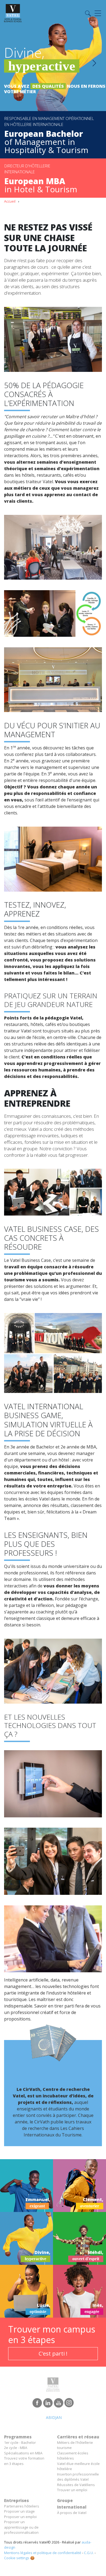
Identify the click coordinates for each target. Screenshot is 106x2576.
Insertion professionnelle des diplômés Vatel (78, 2477)
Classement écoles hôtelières (73, 2456)
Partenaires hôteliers (22, 2506)
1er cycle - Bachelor (20, 2442)
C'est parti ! (53, 2354)
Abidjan (54, 2417)
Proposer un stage (19, 2511)
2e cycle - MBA (16, 2448)
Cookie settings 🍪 (19, 2558)
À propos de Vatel (72, 2513)
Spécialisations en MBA (23, 2453)
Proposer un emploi (20, 2517)
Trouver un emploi (72, 2490)
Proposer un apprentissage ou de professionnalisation (21, 2527)
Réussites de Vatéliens (76, 2485)
